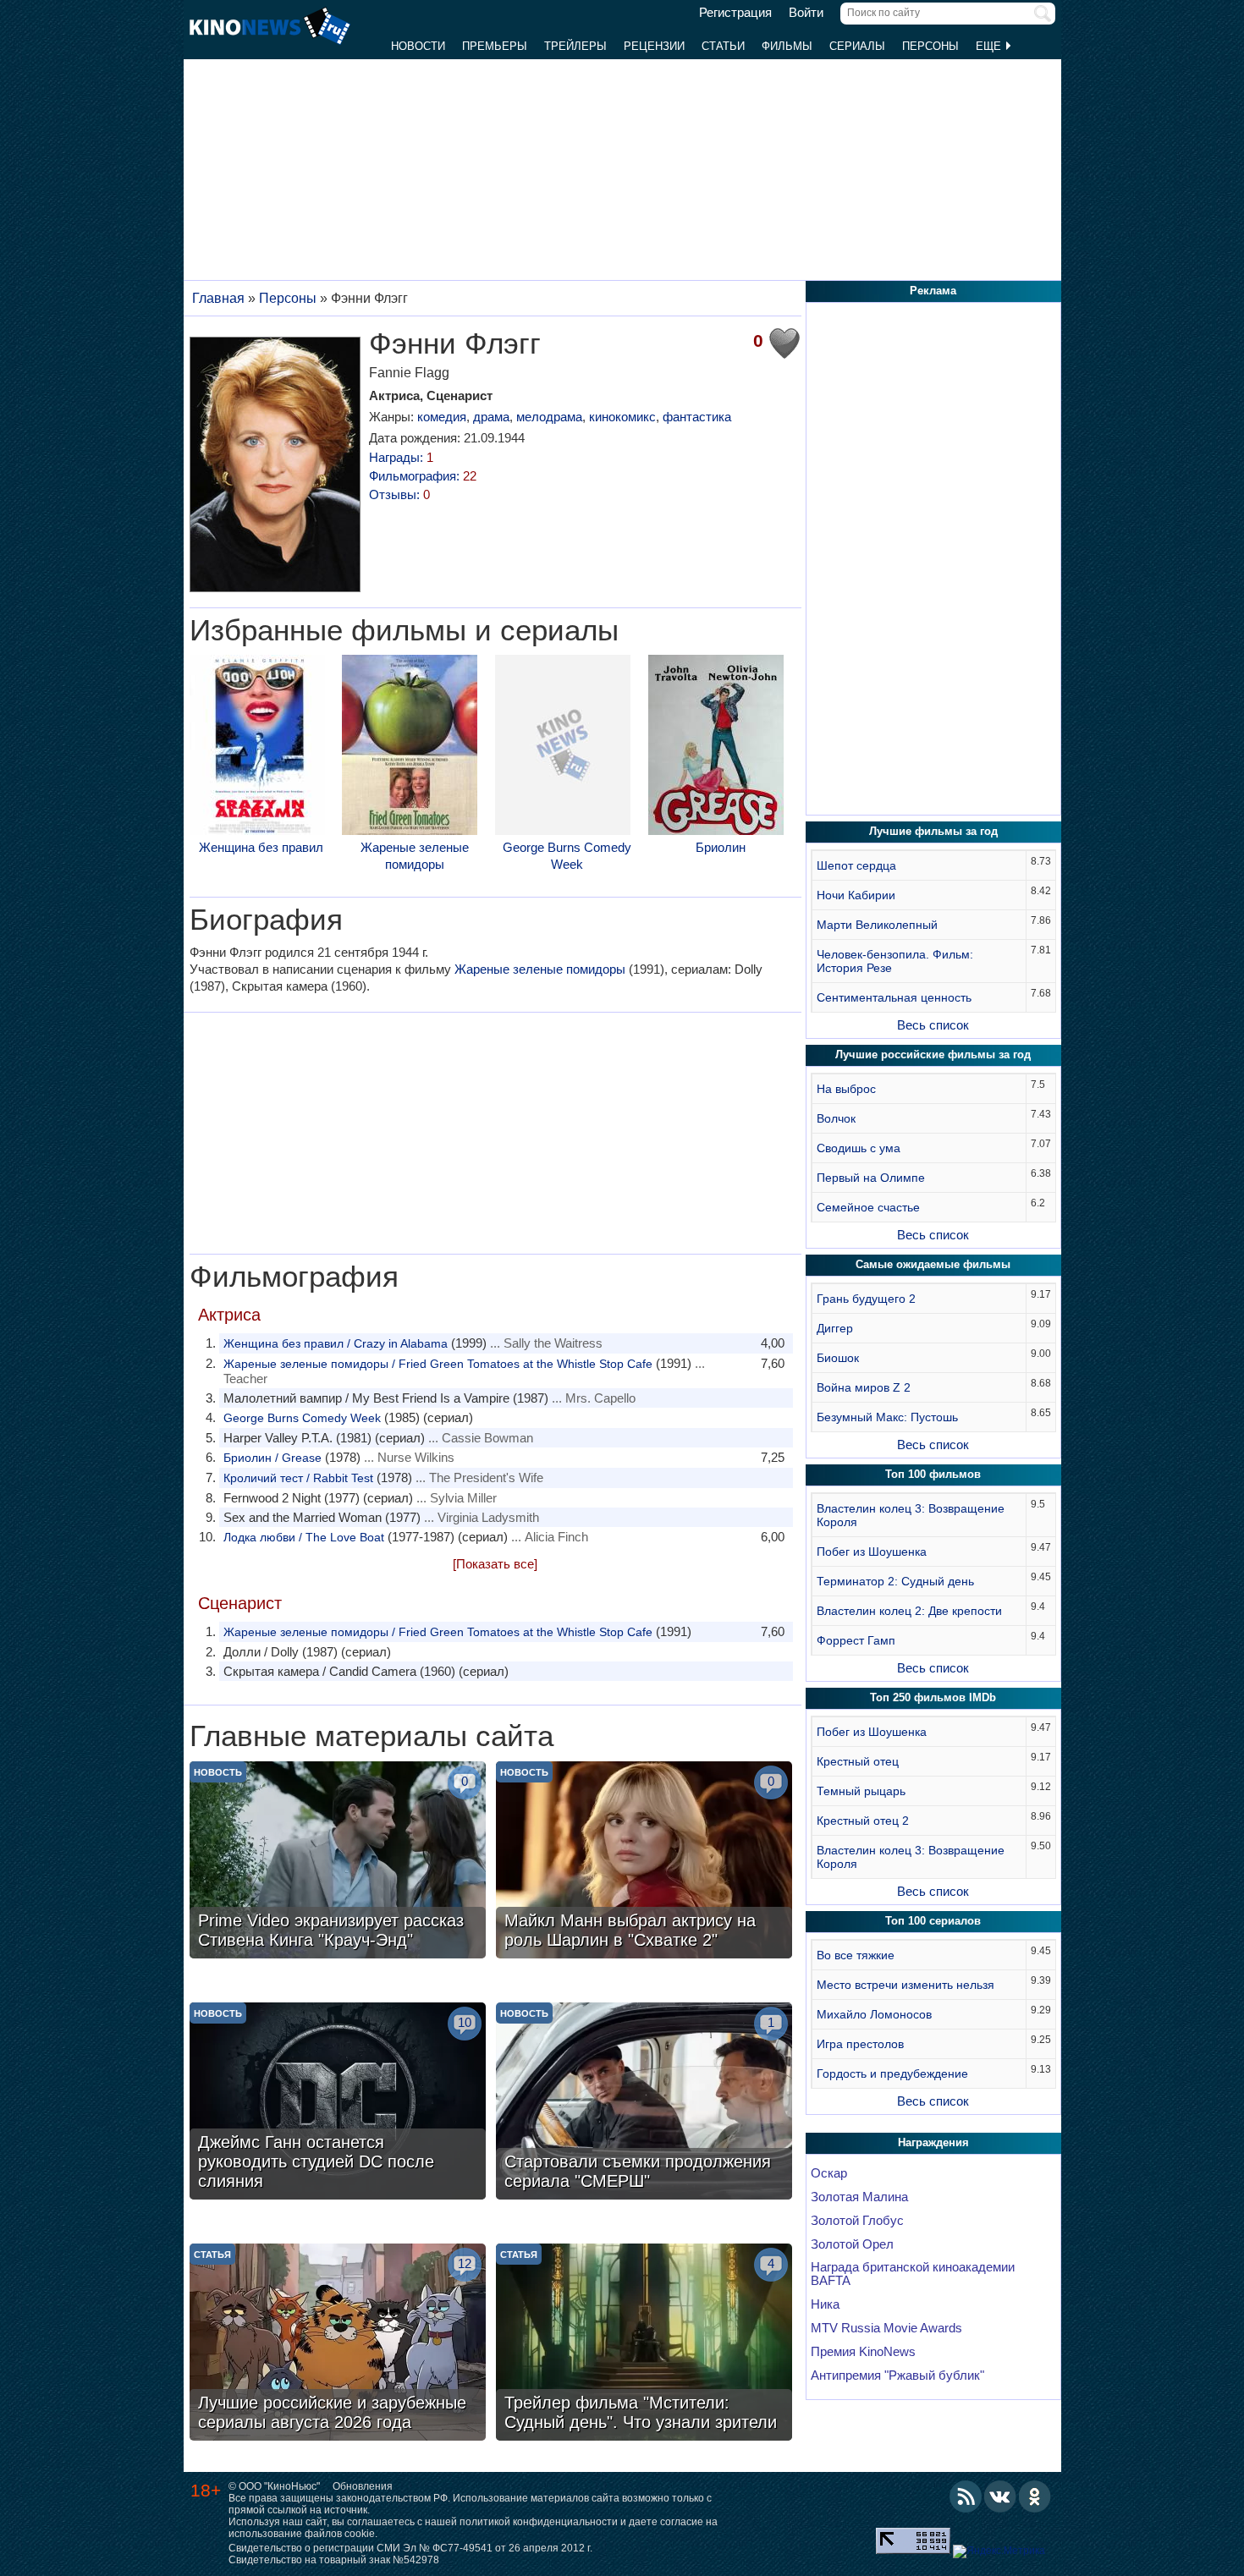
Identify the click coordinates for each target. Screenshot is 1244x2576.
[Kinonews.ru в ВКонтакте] (1000, 2496)
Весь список (933, 1025)
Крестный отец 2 (863, 1821)
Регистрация (735, 13)
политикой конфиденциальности (539, 2522)
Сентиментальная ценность (894, 997)
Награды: (401, 457)
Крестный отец (858, 1761)
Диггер (835, 1328)
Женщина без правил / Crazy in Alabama (336, 1343)
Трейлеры (575, 46)
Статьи (723, 46)
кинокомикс (622, 417)
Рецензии (654, 46)
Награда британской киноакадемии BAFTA (913, 2274)
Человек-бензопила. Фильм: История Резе (895, 961)
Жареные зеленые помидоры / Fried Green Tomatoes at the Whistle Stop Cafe (438, 1364)
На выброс (846, 1089)
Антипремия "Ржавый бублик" (897, 2376)
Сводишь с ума (859, 1148)
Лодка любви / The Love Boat (304, 1537)
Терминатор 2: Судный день (895, 1581)
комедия (442, 417)
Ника (825, 2304)
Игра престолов (860, 2044)
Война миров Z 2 (864, 1387)
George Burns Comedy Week (567, 856)
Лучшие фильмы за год (933, 831)
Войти (806, 13)
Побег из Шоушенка (872, 1552)
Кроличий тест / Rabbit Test (298, 1478)
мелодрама (549, 417)
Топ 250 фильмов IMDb (933, 1697)
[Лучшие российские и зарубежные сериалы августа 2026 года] (338, 2344)
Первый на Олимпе (871, 1178)
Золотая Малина (859, 2197)
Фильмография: (423, 476)
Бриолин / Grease (272, 1458)
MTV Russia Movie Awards (886, 2328)
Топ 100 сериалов (933, 1921)
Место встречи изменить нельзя (905, 1985)
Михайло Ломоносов (874, 2014)
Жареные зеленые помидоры (415, 856)
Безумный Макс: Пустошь (887, 1417)
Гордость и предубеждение (892, 2073)
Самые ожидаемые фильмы (933, 1264)
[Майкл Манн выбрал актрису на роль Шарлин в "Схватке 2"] (644, 1862)
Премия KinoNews (863, 2352)
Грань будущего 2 (866, 1299)
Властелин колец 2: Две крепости (909, 1611)
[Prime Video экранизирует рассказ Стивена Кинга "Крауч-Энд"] (338, 1862)
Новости (418, 46)
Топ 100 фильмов (933, 1474)
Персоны (930, 46)
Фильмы (787, 46)
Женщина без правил (261, 847)
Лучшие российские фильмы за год (933, 1055)
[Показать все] (495, 1564)
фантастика (697, 417)
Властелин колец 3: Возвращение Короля (911, 1515)
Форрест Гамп (856, 1640)
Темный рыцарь (861, 1791)
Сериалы (857, 46)
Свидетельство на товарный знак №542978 (334, 2560)
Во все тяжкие (856, 1955)
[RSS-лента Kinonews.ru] (966, 2496)
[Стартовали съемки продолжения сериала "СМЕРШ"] (644, 2103)
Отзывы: (399, 494)
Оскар (829, 2173)
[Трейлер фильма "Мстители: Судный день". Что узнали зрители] (644, 2344)
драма (491, 417)
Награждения (933, 2142)
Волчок (836, 1118)
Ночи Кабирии (856, 895)
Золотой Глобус (857, 2221)
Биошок (838, 1358)
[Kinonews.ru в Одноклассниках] (1035, 2496)
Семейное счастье (868, 1207)
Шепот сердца (856, 865)
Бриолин (721, 847)
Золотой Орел (852, 2244)
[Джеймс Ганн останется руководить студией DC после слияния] (338, 2103)
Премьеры (495, 46)
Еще (990, 46)
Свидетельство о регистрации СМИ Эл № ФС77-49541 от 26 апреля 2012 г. (410, 2548)
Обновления (363, 2486)
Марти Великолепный (877, 925)
